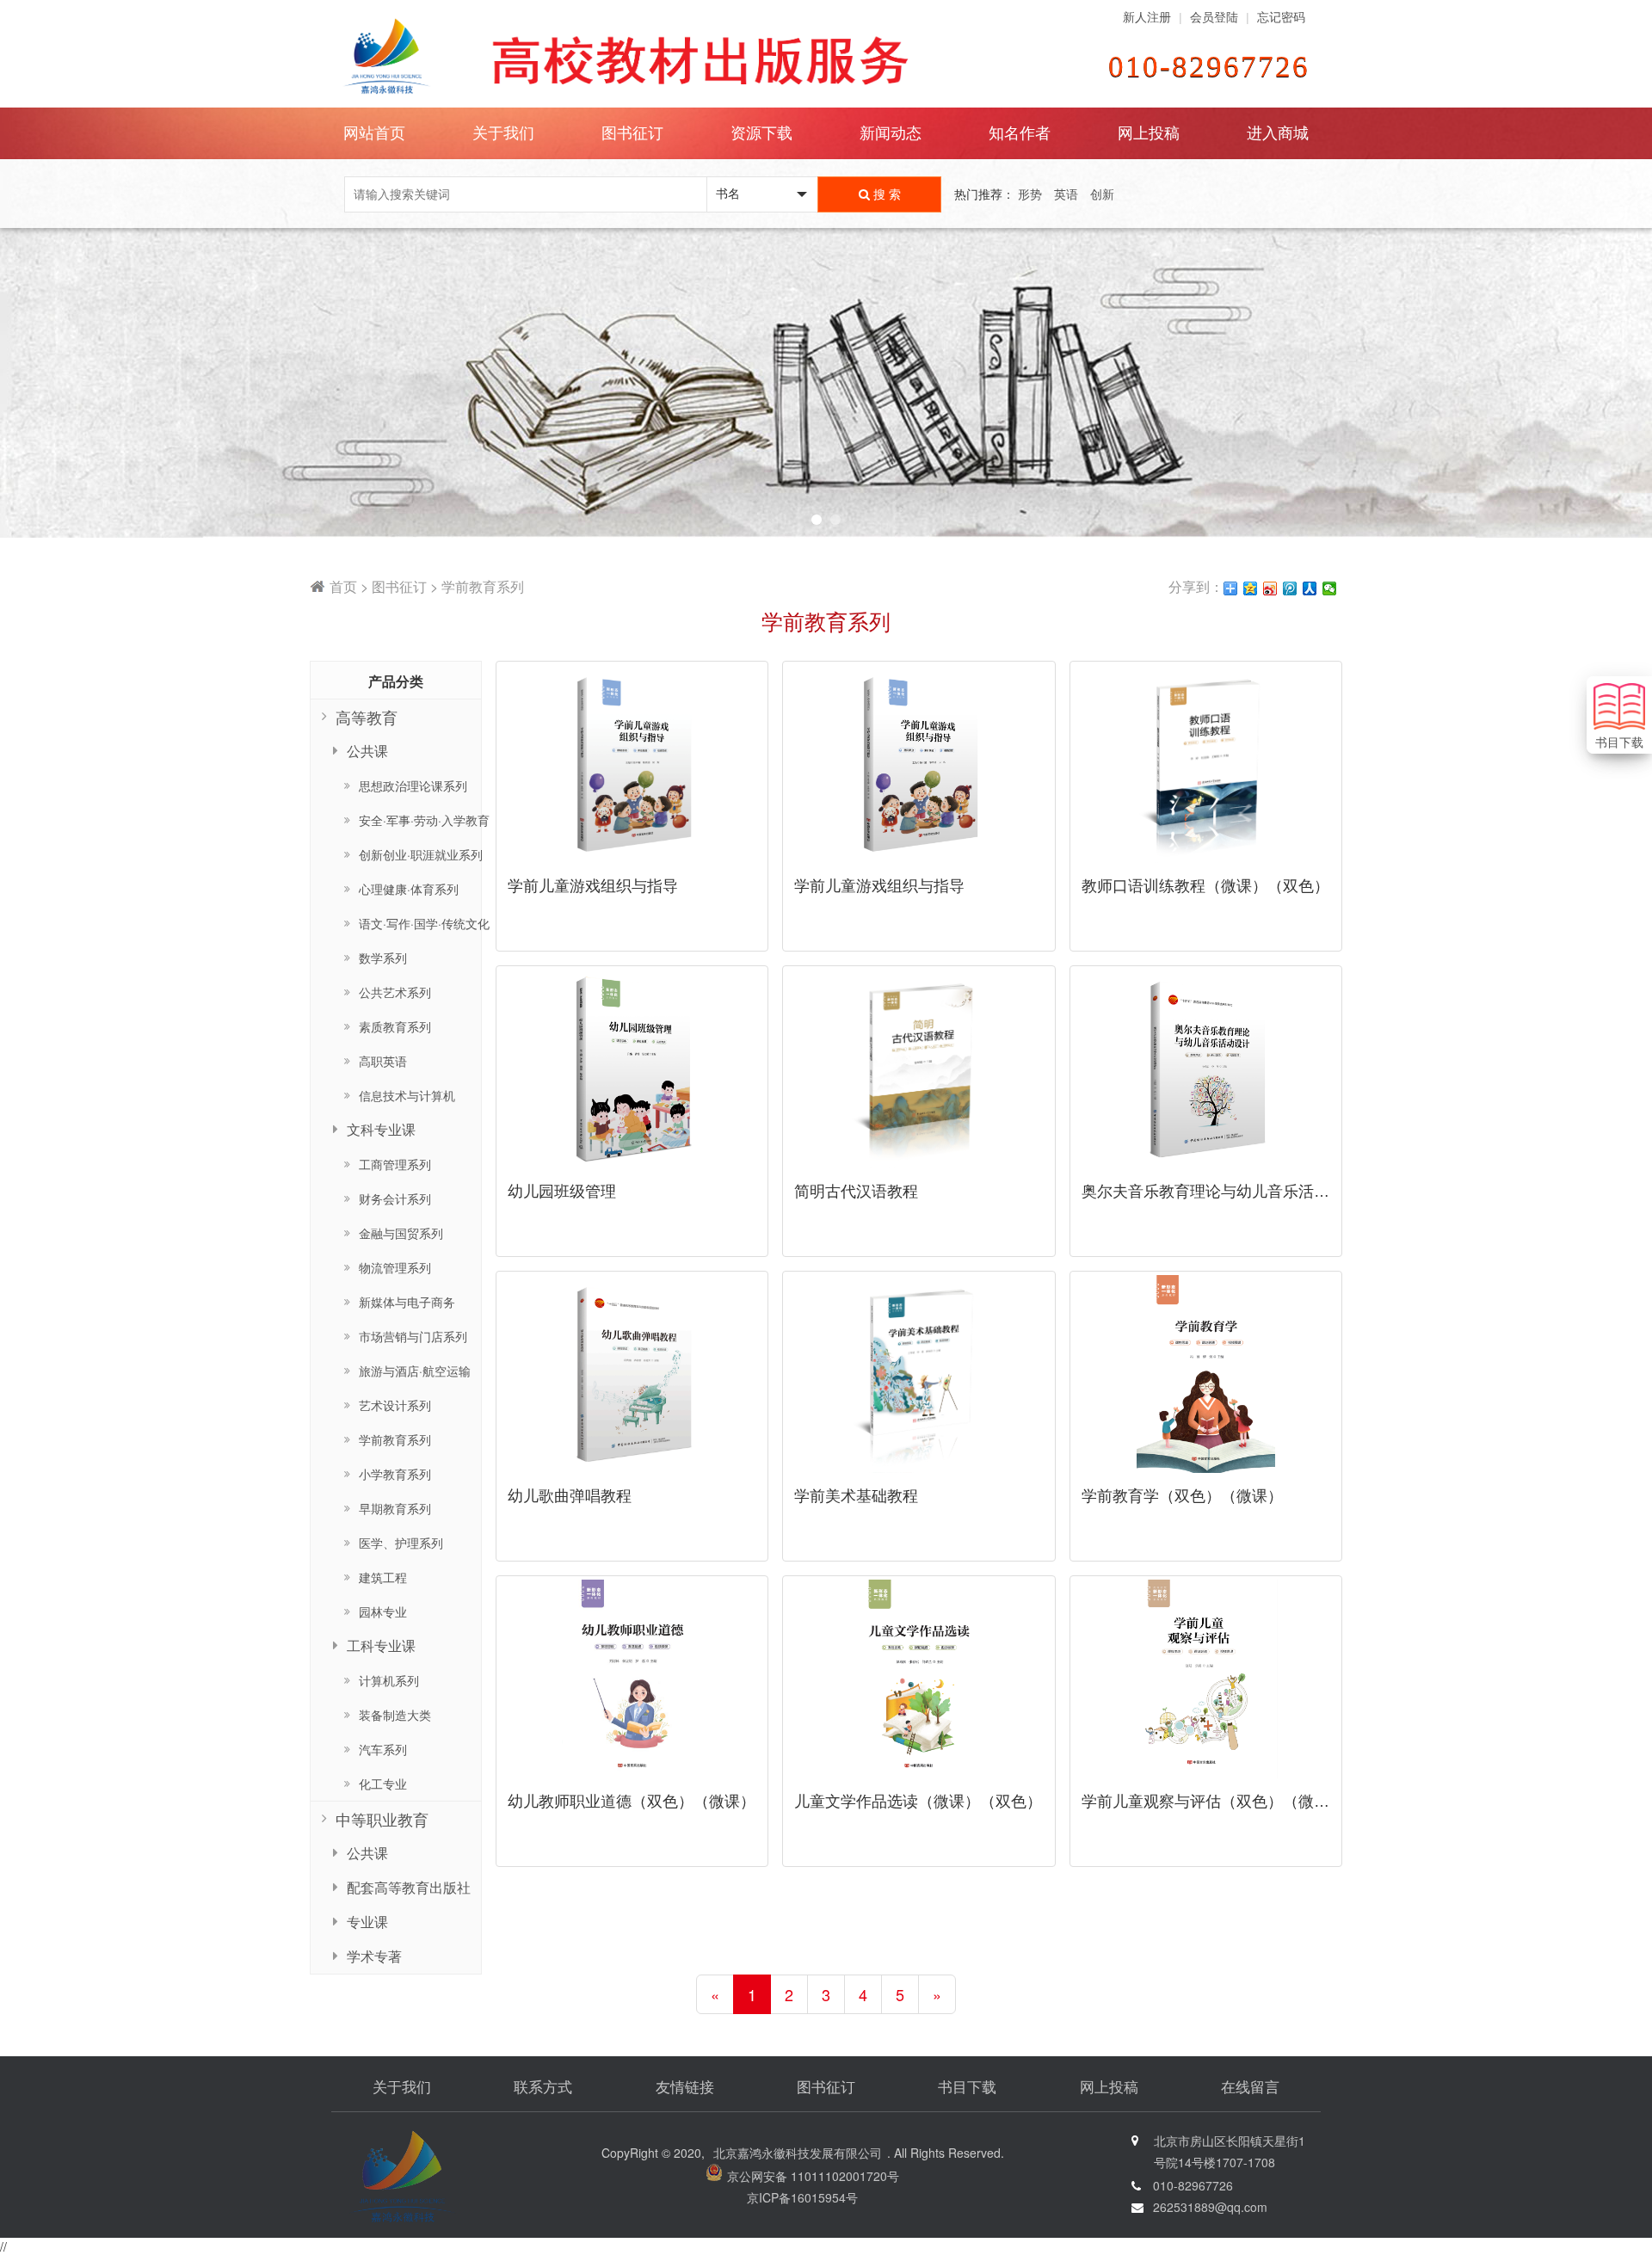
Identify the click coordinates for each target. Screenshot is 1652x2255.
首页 (343, 586)
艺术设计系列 (395, 1405)
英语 (1066, 194)
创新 (1102, 194)
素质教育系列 (395, 1026)
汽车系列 (383, 1749)
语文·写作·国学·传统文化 (424, 923)
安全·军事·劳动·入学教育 (424, 820)
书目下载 (967, 2088)
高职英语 (383, 1061)
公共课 (367, 1853)
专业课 (367, 1922)
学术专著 (374, 1956)
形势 (1030, 194)
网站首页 (374, 133)
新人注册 (1147, 17)
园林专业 (383, 1611)
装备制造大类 (395, 1715)
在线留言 (1250, 2088)
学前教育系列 (395, 1439)
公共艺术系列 (395, 992)
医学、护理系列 (401, 1543)
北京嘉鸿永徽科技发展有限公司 (798, 2153)
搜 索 (885, 194)
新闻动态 (891, 133)
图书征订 (399, 586)
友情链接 (685, 2088)
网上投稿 (1149, 133)
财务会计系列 (395, 1198)
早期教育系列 (395, 1508)
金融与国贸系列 (401, 1233)
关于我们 (402, 2088)
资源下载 (761, 133)
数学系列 (383, 958)
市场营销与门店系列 (413, 1336)
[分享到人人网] (1310, 588)
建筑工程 (383, 1577)
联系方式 (543, 2088)
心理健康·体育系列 (409, 889)
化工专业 (383, 1784)
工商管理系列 (395, 1164)
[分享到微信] (1330, 588)
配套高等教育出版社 (409, 1887)
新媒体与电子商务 (407, 1302)
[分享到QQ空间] (1251, 588)
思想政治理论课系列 (413, 786)
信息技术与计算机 (407, 1095)
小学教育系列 (395, 1474)
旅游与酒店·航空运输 (415, 1371)
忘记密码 (1281, 17)
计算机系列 (389, 1680)
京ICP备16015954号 (802, 2197)
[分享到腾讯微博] (1290, 588)
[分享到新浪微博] (1270, 588)
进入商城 (1278, 133)
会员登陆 (1214, 17)
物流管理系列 (395, 1267)
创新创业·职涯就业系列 (421, 854)
